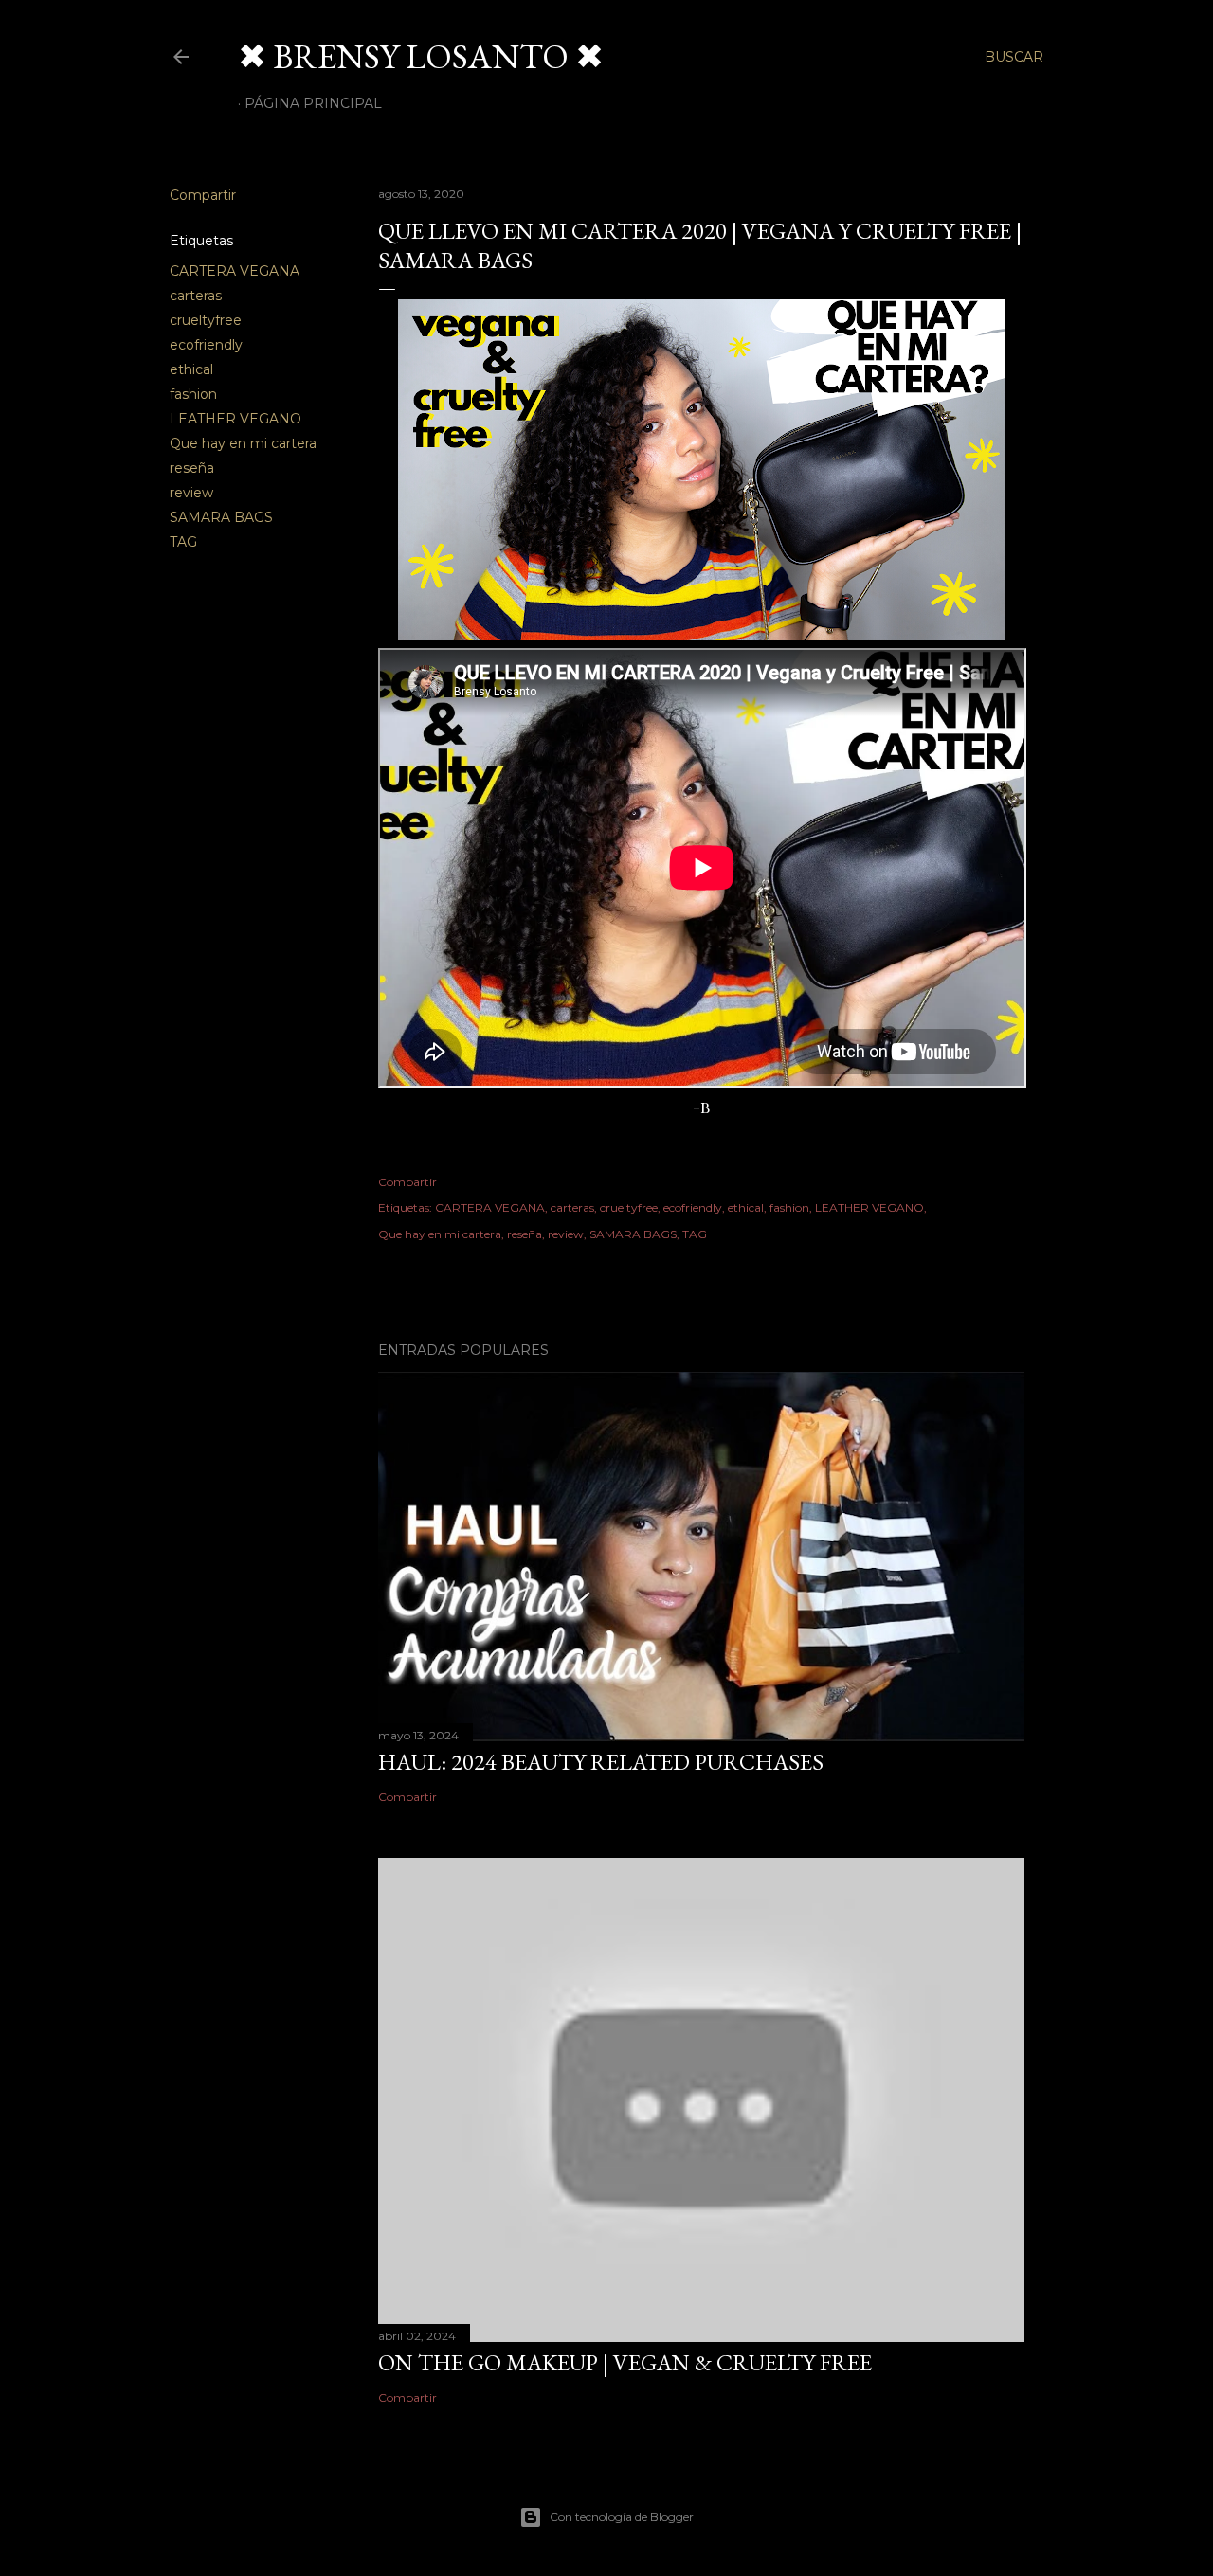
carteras (196, 296)
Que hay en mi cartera (243, 443)
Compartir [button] (203, 195)
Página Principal (313, 103)
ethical (191, 369)
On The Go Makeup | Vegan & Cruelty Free (625, 2362)
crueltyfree (206, 320)
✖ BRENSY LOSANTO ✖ (421, 56)
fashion (193, 394)
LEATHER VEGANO (235, 419)
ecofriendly (206, 345)
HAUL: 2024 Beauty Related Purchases (601, 1762)
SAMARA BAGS (221, 517)
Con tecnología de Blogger (622, 2517)
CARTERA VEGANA (235, 271)
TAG (183, 542)
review (191, 493)
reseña (192, 468)
